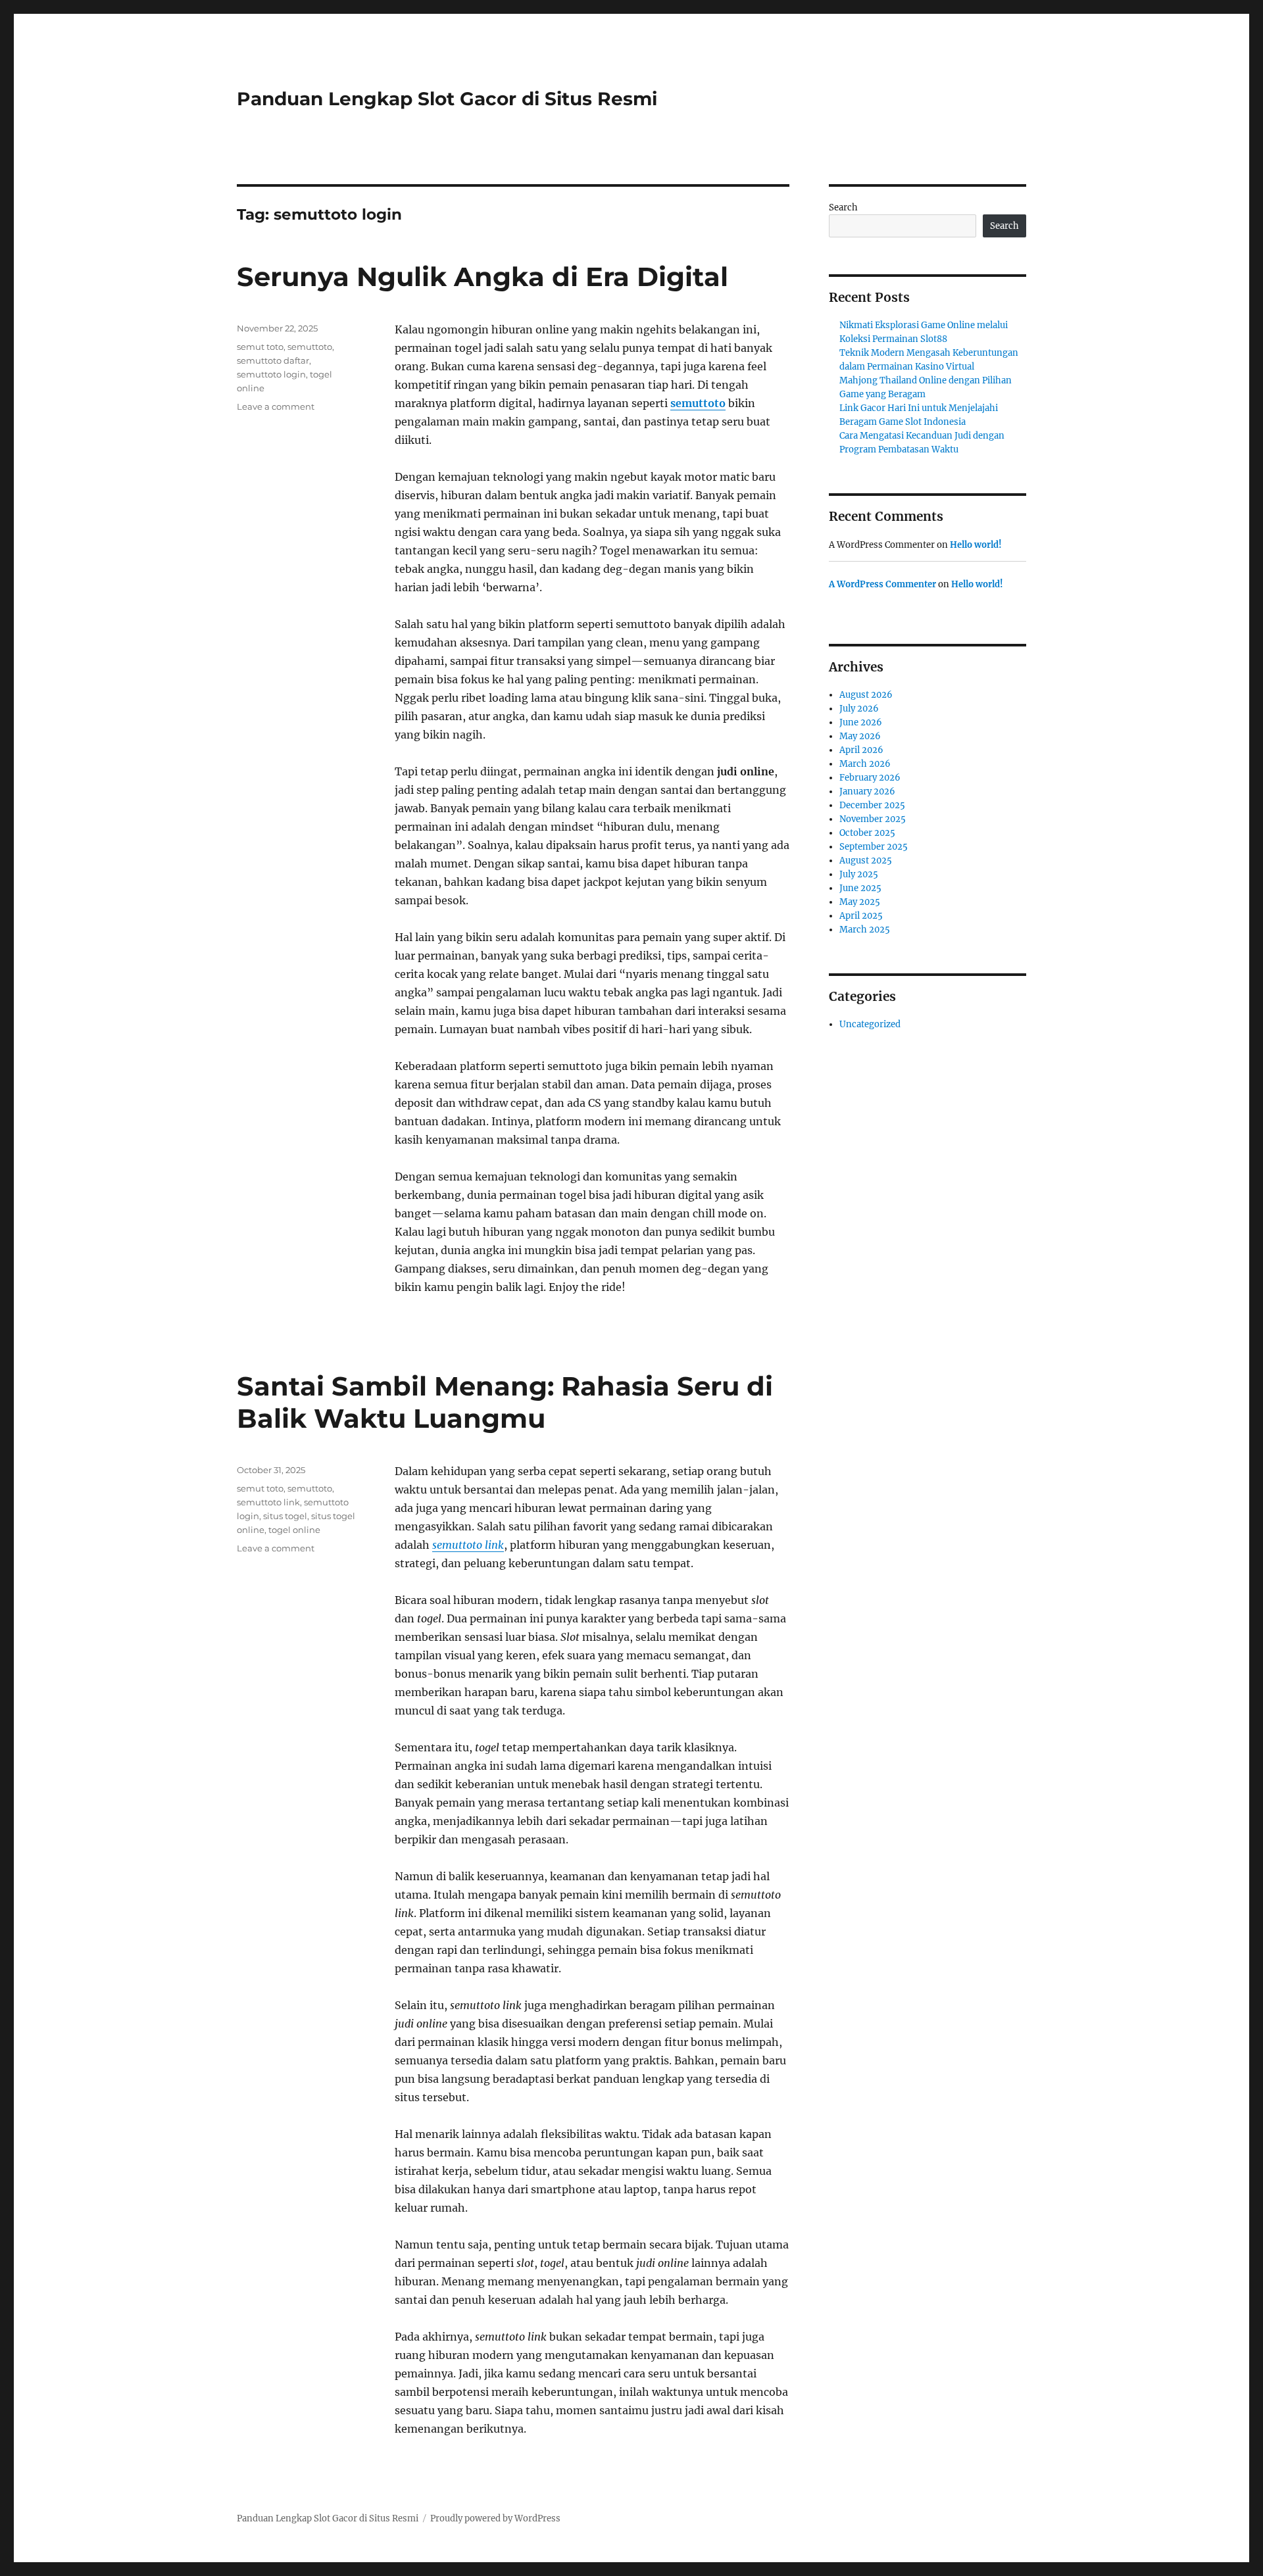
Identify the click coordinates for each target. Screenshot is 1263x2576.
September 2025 (874, 847)
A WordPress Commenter (882, 584)
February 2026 (870, 778)
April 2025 (861, 916)
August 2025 (866, 861)
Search (843, 207)
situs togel (285, 1516)
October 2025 (867, 833)
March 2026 (865, 764)
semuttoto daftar (273, 360)
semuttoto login (271, 374)
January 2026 (867, 791)
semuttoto (698, 403)
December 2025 (872, 805)
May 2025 (860, 902)
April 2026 (861, 750)
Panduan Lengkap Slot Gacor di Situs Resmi (447, 99)
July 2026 (859, 709)
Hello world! (976, 545)
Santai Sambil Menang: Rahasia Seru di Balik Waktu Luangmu (505, 1402)
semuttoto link (468, 1545)
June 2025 (860, 888)
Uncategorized (870, 1024)
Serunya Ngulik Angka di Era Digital (483, 277)
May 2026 (860, 736)
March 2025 (865, 930)
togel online (294, 1530)
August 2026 (866, 695)
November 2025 (873, 819)
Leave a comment (276, 406)
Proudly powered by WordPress (495, 2518)
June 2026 (861, 722)
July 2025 (859, 874)
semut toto (260, 347)
